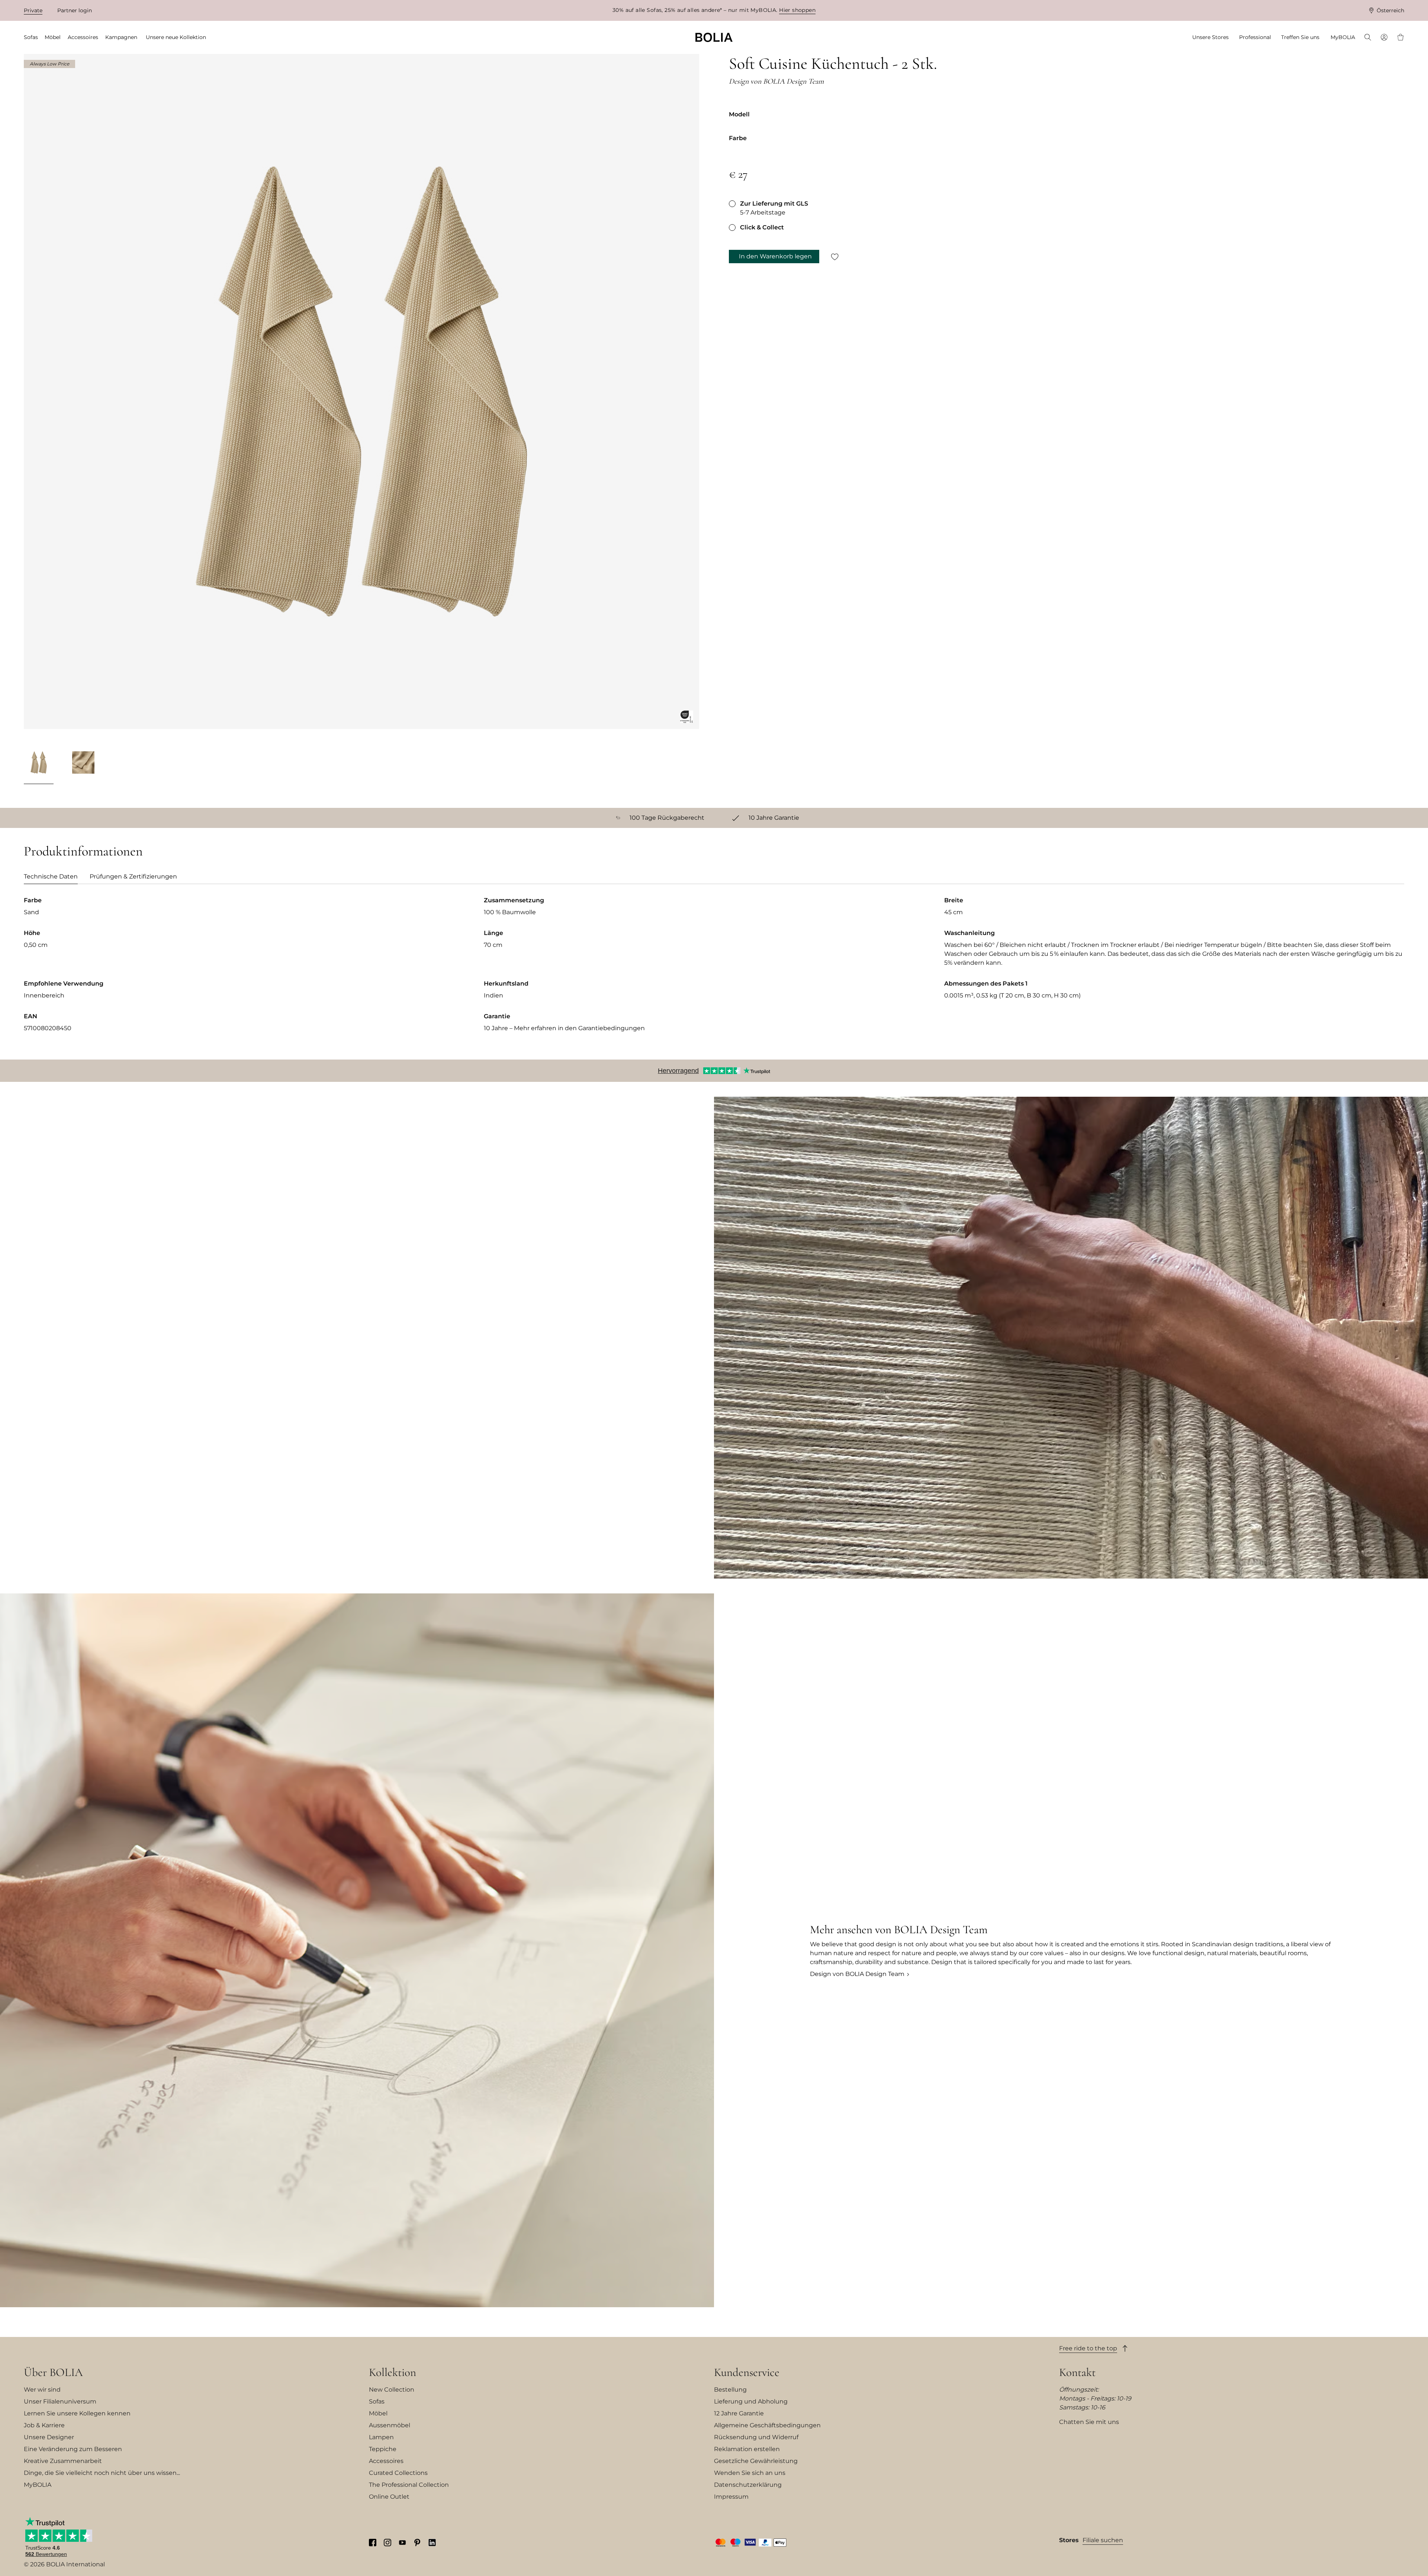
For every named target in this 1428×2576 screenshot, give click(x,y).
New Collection (392, 2390)
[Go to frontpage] (714, 37)
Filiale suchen (1103, 2540)
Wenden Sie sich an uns (750, 2473)
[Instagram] (387, 2542)
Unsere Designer (49, 2437)
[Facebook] (373, 2542)
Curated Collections (398, 2473)
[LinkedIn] (432, 2542)
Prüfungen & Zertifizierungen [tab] (133, 876)
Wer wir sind (42, 2390)
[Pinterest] (417, 2542)
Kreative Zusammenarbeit (63, 2461)
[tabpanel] (714, 970)
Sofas (377, 2401)
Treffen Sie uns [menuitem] (1300, 37)
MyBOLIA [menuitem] (1343, 37)
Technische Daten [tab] (51, 876)
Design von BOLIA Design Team (857, 1974)
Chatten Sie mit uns (1089, 2422)
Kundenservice (747, 2372)
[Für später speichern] (835, 257)
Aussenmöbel (390, 2425)
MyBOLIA (38, 2485)
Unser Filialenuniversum (60, 2401)
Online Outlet (389, 2497)
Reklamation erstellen (747, 2449)
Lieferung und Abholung (751, 2401)
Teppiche (383, 2449)
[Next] (690, 764)
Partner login (75, 10)
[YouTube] (402, 2542)
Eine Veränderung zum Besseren (73, 2449)
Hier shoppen (797, 10)
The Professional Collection (409, 2485)
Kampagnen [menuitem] (121, 37)
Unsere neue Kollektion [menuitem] (176, 37)
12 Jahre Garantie (739, 2413)
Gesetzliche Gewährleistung (756, 2461)
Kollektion (393, 2372)
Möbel (378, 2413)
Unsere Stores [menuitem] (1210, 37)
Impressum (731, 2497)
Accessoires (386, 2461)
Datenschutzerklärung (748, 2485)
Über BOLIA (53, 2372)
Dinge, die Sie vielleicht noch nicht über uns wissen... (102, 2473)
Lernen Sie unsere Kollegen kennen (77, 2413)
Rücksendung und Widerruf (756, 2437)
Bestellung (730, 2390)
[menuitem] (1368, 38)
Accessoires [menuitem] (83, 37)
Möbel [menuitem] (53, 37)
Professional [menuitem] (1255, 37)
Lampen (381, 2437)
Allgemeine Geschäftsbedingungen (767, 2425)
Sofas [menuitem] (31, 37)
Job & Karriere (44, 2425)
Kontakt (1077, 2372)
